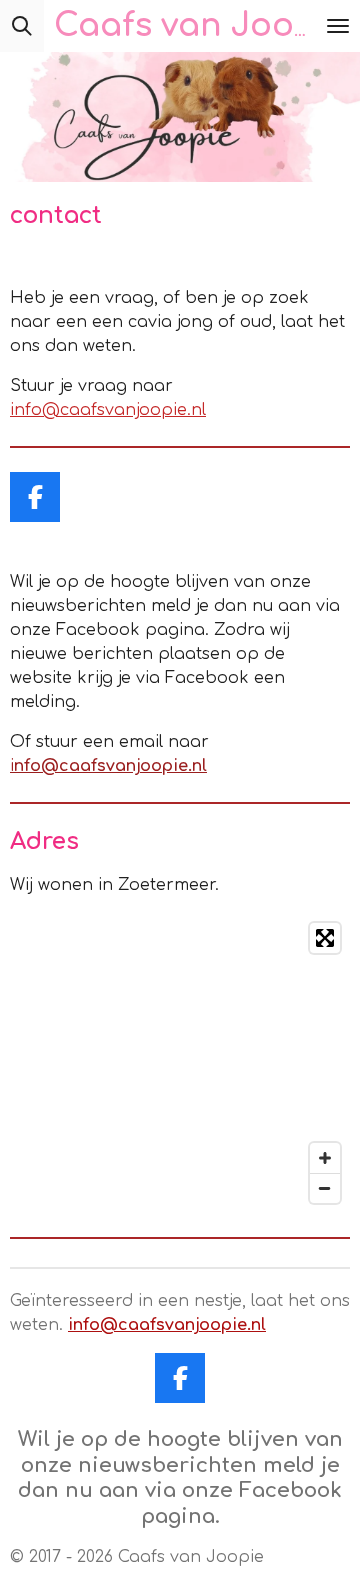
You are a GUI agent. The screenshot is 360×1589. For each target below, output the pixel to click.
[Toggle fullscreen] (325, 938)
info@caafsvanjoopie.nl (108, 410)
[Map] (180, 1063)
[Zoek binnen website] (22, 26)
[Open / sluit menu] (338, 26)
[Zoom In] (325, 1158)
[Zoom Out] (325, 1188)
